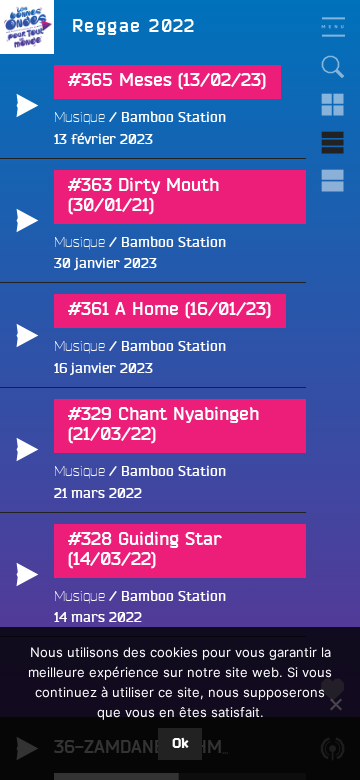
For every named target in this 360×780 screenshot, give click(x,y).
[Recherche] (333, 67)
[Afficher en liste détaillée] (333, 181)
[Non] (335, 704)
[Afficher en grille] (333, 105)
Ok (180, 744)
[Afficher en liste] (333, 143)
